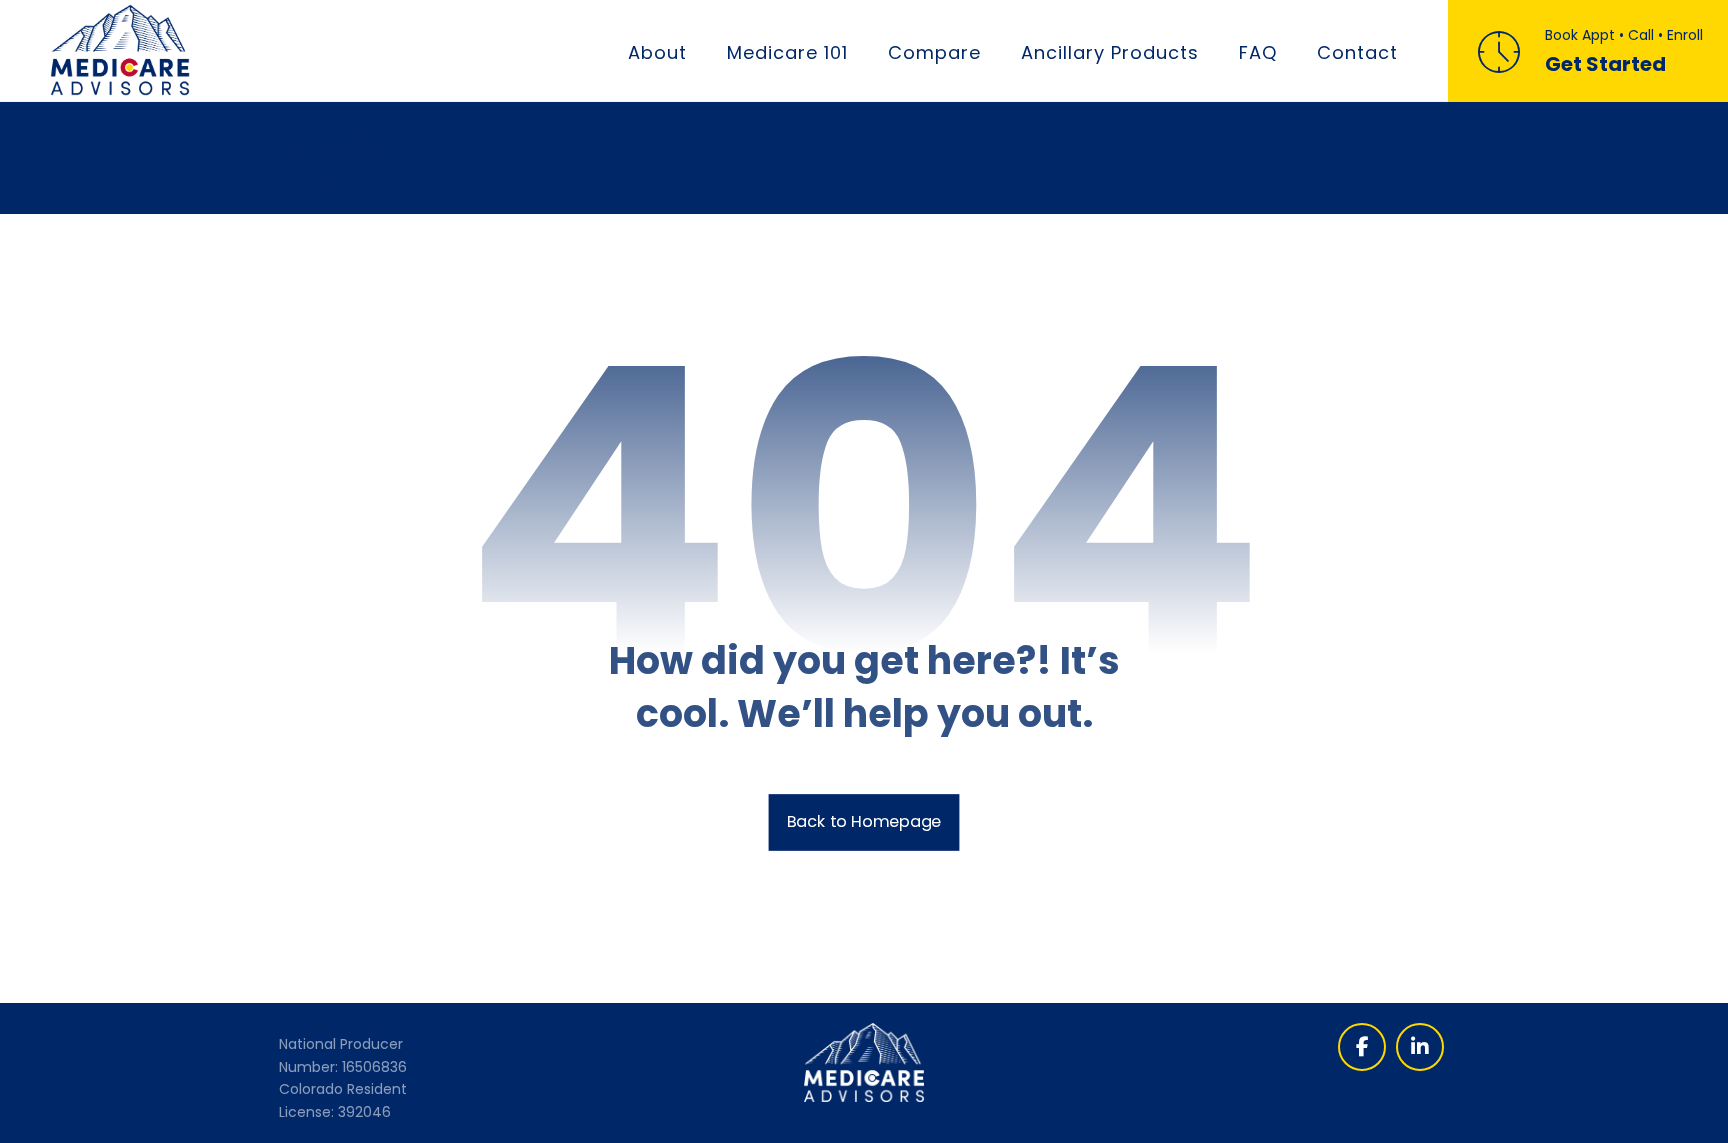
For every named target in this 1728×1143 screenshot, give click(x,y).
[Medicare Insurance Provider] (120, 50)
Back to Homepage (864, 821)
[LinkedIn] (1420, 1047)
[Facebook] (1362, 1047)
